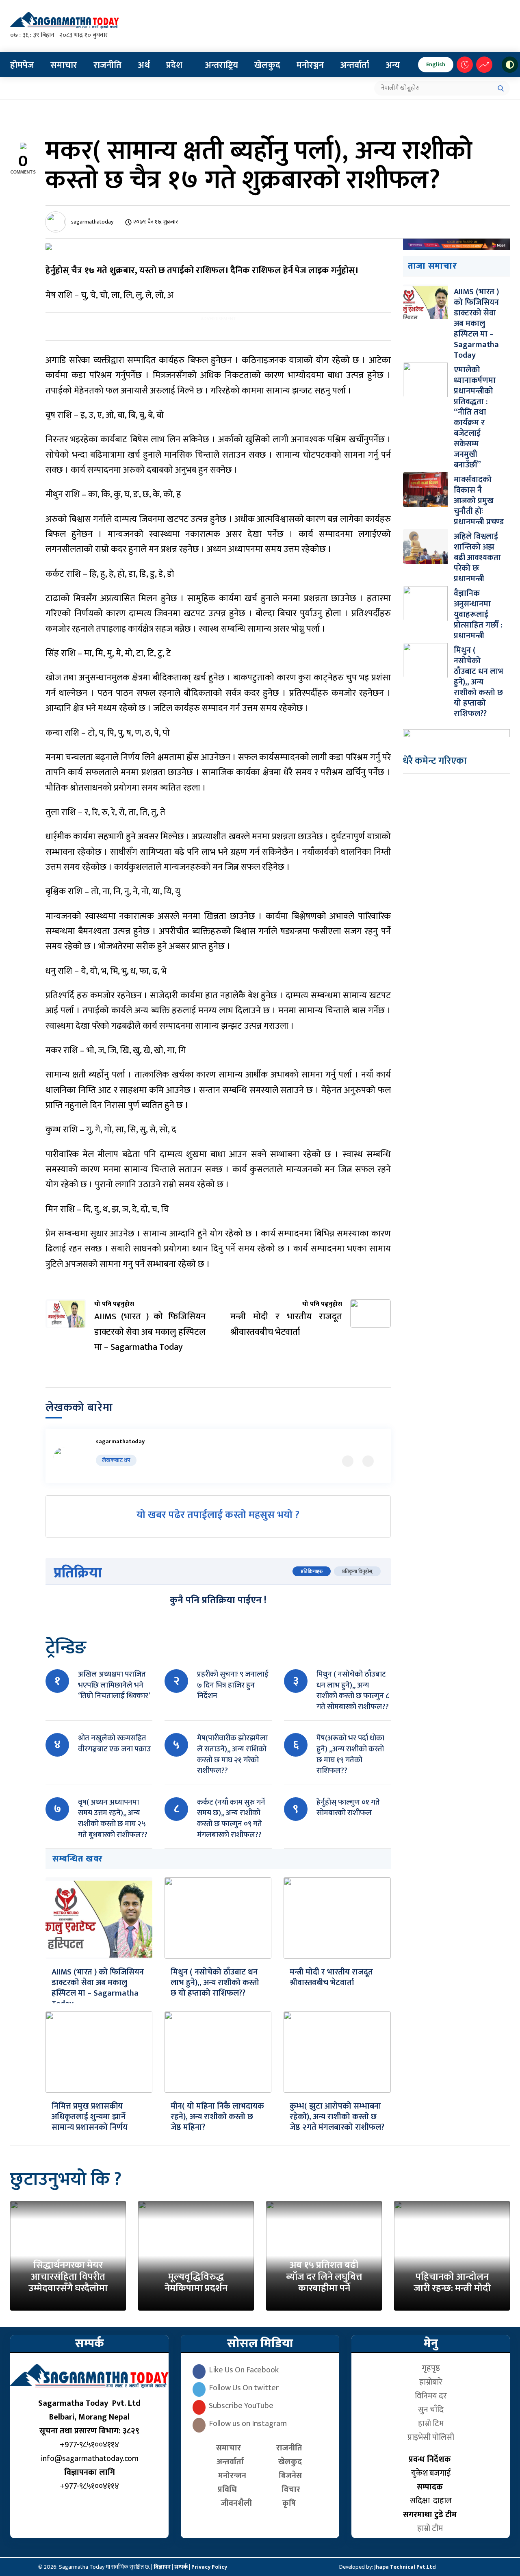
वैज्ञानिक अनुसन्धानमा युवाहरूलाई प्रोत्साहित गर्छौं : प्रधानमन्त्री (478, 615)
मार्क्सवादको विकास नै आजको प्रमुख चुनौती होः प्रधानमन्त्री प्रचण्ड (479, 501)
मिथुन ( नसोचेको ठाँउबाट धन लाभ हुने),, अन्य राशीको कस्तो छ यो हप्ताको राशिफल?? (215, 1983)
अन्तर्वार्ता (355, 65)
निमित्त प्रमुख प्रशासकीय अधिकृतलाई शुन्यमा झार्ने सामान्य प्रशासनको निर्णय (90, 2117)
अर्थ (144, 65)
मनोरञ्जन (310, 65)
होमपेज (22, 65)
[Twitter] (348, 1461)
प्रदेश (174, 65)
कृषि (291, 2503)
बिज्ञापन (162, 2567)
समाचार (64, 65)
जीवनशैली (236, 2503)
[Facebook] (368, 1461)
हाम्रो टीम (431, 2528)
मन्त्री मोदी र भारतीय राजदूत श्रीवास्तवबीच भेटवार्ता (331, 1977)
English (436, 64)
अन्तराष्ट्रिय (221, 65)
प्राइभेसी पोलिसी (431, 2437)
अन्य (393, 65)
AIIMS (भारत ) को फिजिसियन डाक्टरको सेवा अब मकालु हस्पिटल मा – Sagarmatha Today (98, 1988)
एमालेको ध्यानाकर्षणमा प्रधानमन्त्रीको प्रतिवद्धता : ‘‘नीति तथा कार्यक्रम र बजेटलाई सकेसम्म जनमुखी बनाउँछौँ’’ (475, 417)
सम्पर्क (182, 2567)
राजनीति (107, 65)
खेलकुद (267, 65)
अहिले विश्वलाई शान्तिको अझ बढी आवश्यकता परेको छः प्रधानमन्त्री (477, 558)
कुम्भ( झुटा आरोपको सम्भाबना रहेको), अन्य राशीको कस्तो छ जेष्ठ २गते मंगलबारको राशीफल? (337, 2117)
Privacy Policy (209, 2567)
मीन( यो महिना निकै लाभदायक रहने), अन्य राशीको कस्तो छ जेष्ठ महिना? (217, 2117)
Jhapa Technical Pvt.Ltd (405, 2567)
